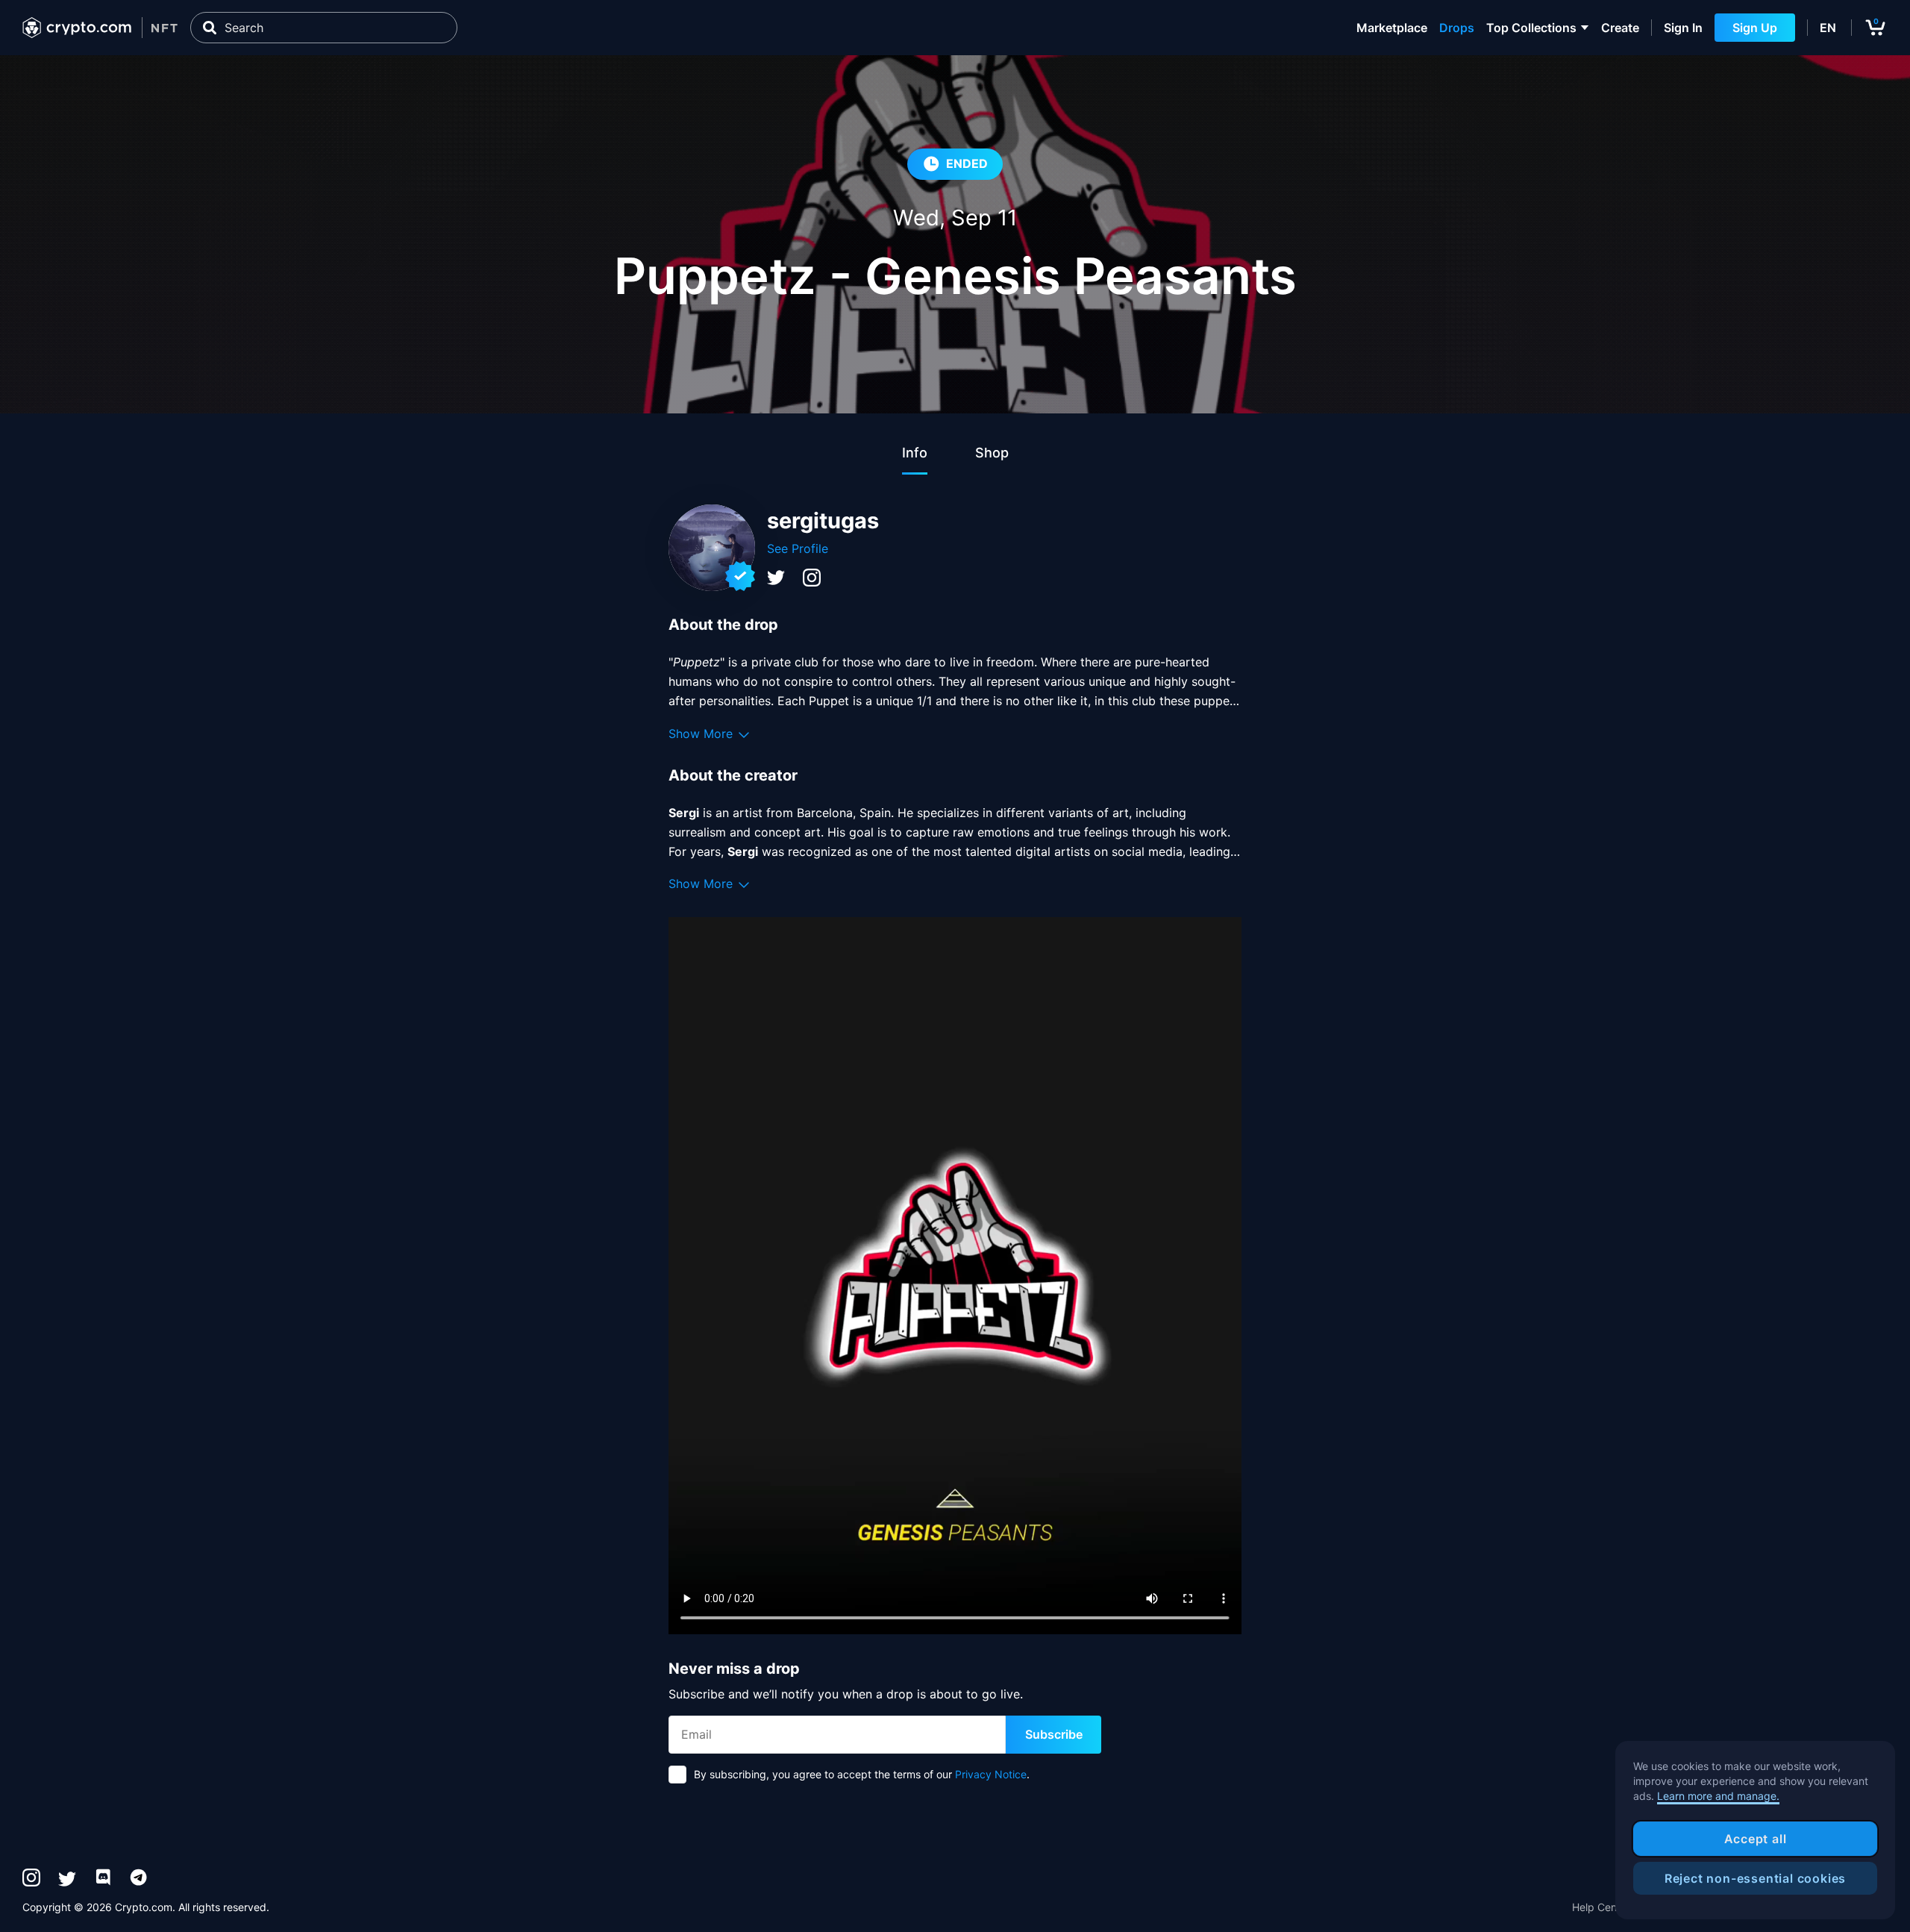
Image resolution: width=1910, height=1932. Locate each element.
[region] (1755, 1831)
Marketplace (1392, 28)
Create (1620, 28)
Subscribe (1054, 1734)
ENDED (967, 163)
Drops (1457, 28)
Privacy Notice (991, 1774)
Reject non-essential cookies (1755, 1878)
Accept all (1756, 1839)
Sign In (1683, 28)
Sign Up (1755, 28)
